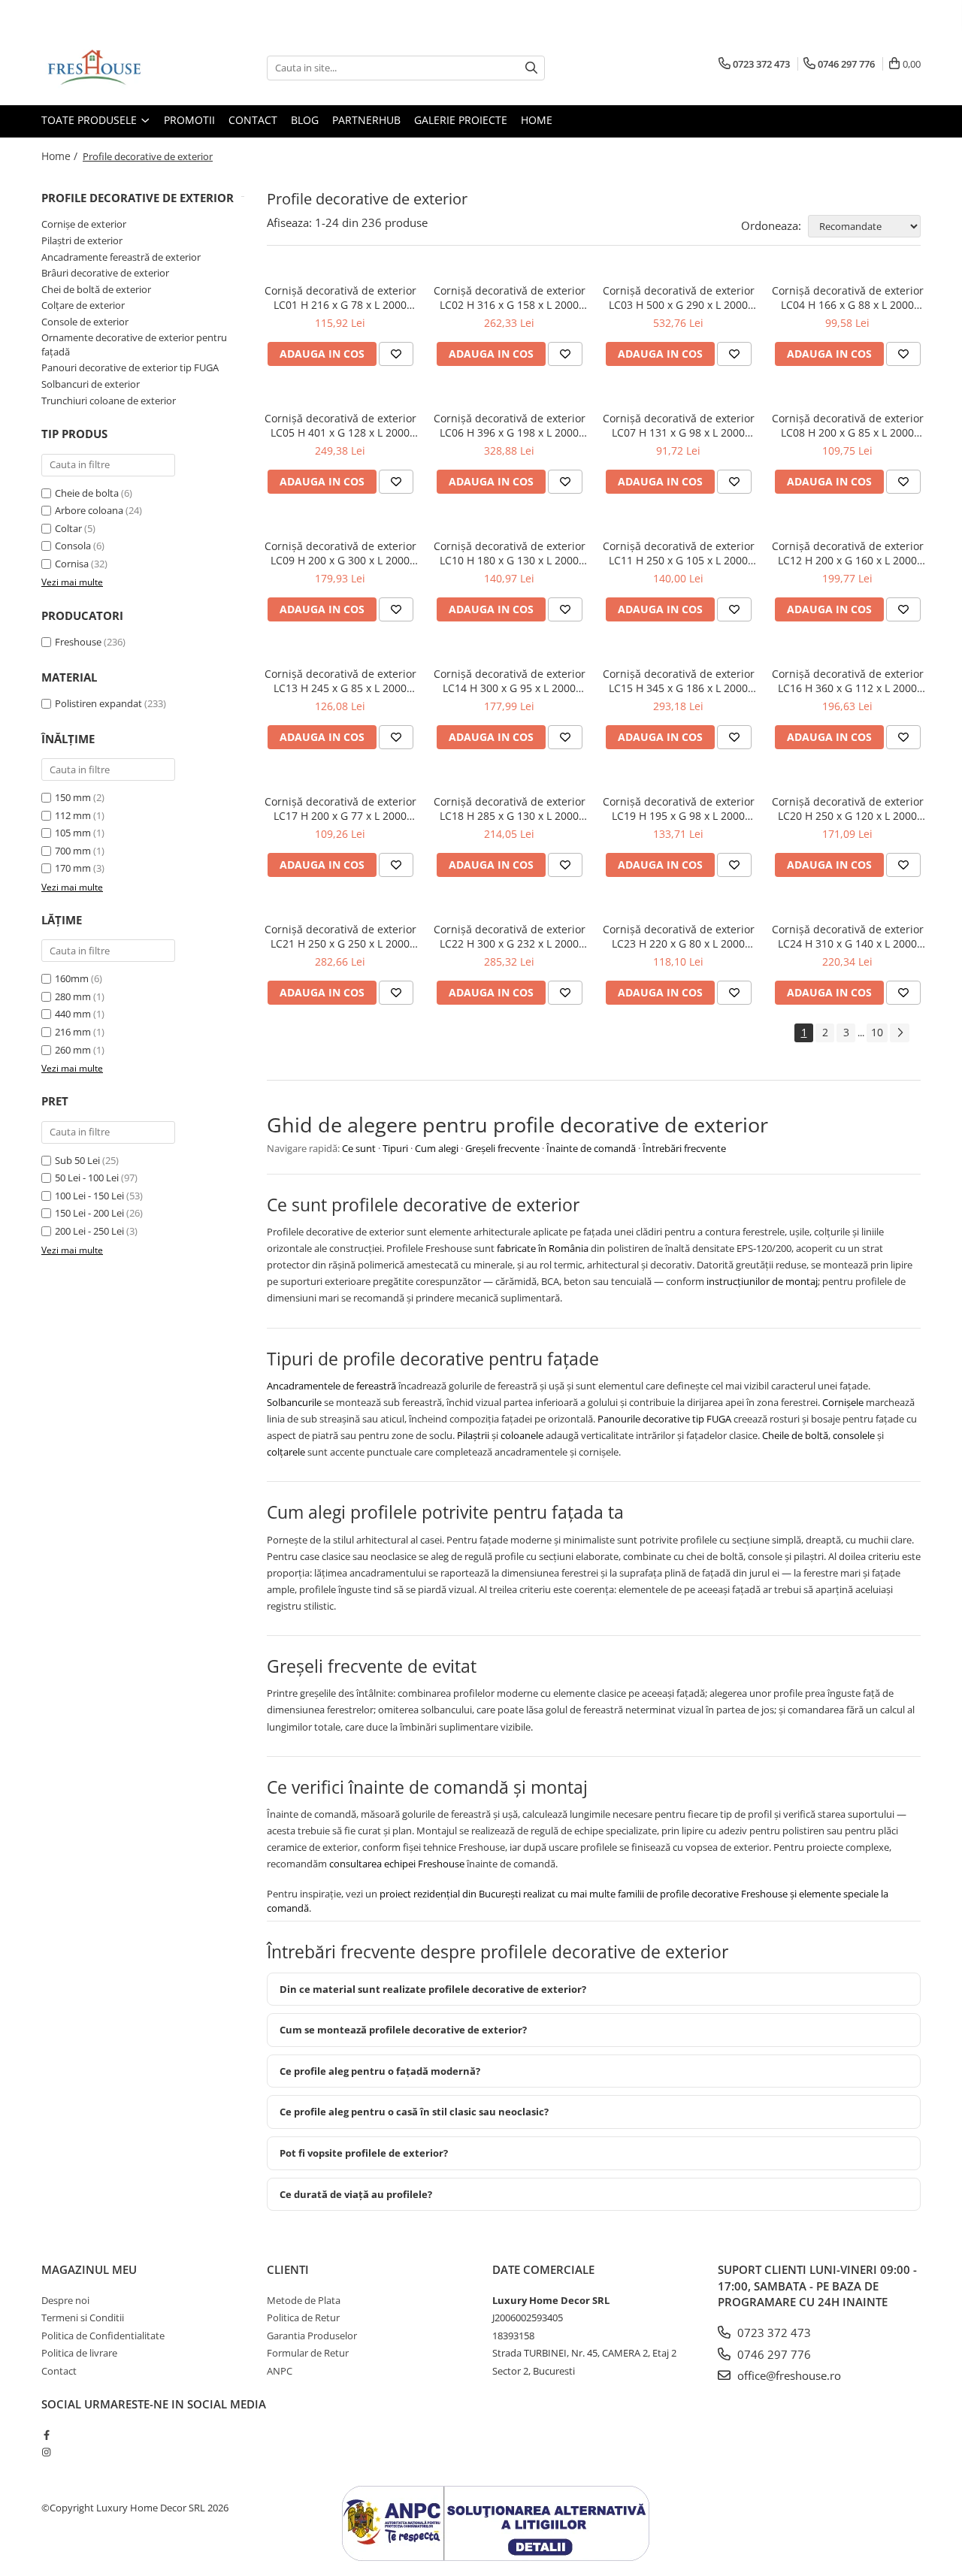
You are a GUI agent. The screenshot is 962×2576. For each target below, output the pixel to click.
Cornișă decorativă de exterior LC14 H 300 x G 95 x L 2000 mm (510, 681)
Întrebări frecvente (684, 1148)
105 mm (73, 833)
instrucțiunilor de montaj (762, 1281)
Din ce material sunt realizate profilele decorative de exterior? (433, 1989)
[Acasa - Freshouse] (116, 68)
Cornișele (843, 1402)
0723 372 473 (773, 2333)
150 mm (73, 797)
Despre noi (65, 2300)
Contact (253, 120)
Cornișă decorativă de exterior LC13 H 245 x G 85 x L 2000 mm (340, 681)
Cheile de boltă (795, 1435)
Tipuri (395, 1148)
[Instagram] (46, 2452)
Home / (61, 156)
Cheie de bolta (87, 493)
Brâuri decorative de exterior (105, 273)
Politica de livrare (79, 2353)
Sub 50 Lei (77, 1160)
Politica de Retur (303, 2317)
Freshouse (78, 642)
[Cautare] (531, 68)
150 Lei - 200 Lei (89, 1213)
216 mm (73, 1032)
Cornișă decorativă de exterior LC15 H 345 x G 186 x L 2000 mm (679, 681)
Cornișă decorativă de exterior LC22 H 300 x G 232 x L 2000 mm (510, 936)
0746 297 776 (773, 2354)
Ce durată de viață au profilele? (356, 2194)
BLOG (305, 120)
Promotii (189, 120)
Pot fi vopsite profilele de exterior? (364, 2153)
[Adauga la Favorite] (396, 354)
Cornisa (72, 564)
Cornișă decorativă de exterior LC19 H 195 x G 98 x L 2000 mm (679, 809)
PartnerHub (366, 120)
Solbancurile (294, 1402)
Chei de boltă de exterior (96, 289)
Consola (73, 546)
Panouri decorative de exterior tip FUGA (130, 367)
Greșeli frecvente (502, 1148)
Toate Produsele (91, 120)
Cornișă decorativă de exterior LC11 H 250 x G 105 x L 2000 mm (679, 553)
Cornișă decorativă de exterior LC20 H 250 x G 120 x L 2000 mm (848, 809)
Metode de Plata (304, 2300)
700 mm (73, 851)
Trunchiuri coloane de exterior (109, 401)
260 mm (73, 1050)
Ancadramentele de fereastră (331, 1386)
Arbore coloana (89, 510)
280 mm (73, 996)
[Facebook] (46, 2435)
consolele (854, 1435)
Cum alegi (437, 1148)
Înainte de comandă (591, 1148)
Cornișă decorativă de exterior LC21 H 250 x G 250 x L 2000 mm (340, 936)
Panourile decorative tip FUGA (664, 1419)
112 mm (73, 815)
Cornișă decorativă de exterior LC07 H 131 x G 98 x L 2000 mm (679, 425)
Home (537, 120)
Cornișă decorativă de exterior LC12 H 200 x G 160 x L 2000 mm (848, 553)
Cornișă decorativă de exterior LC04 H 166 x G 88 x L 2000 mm (848, 298)
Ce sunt (359, 1148)
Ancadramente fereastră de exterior (121, 257)
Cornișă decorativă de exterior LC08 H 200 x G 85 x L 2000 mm (848, 425)
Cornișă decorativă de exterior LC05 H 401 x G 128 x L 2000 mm (340, 425)
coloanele (522, 1435)
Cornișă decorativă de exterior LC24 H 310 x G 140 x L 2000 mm (848, 936)
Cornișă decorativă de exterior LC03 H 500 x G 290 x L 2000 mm (679, 298)
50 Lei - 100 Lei (87, 1178)
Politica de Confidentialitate (103, 2336)
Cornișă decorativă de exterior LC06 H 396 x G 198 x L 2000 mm (510, 425)
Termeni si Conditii (83, 2317)
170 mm (73, 868)
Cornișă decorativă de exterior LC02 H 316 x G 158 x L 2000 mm (510, 298)
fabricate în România (543, 1248)
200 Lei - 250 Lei (89, 1231)
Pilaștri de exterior (82, 240)
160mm (72, 978)
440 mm (73, 1014)
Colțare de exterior (83, 305)
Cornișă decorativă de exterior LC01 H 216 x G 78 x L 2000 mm (340, 298)
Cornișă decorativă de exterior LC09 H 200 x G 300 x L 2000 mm (340, 553)
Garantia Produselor (312, 2336)
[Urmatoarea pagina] (900, 1033)
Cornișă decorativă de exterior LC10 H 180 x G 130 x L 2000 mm (510, 553)
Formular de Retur (308, 2353)
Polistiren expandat (98, 703)
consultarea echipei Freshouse (397, 1864)
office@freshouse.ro (788, 2375)
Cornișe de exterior (84, 224)
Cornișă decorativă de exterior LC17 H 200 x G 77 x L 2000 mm (340, 809)
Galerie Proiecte (461, 120)
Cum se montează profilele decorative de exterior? (403, 2030)
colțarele (286, 1452)
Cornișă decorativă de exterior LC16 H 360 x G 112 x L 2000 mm (848, 681)
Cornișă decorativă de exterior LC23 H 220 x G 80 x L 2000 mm (679, 936)
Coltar (68, 528)
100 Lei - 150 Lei (89, 1196)
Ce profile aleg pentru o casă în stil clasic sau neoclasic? (414, 2112)
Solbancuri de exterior (91, 384)
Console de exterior (85, 322)
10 (877, 1032)
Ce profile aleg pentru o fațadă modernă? (380, 2071)
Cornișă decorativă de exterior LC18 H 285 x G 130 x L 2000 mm (510, 809)
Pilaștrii (473, 1435)
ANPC (280, 2371)
